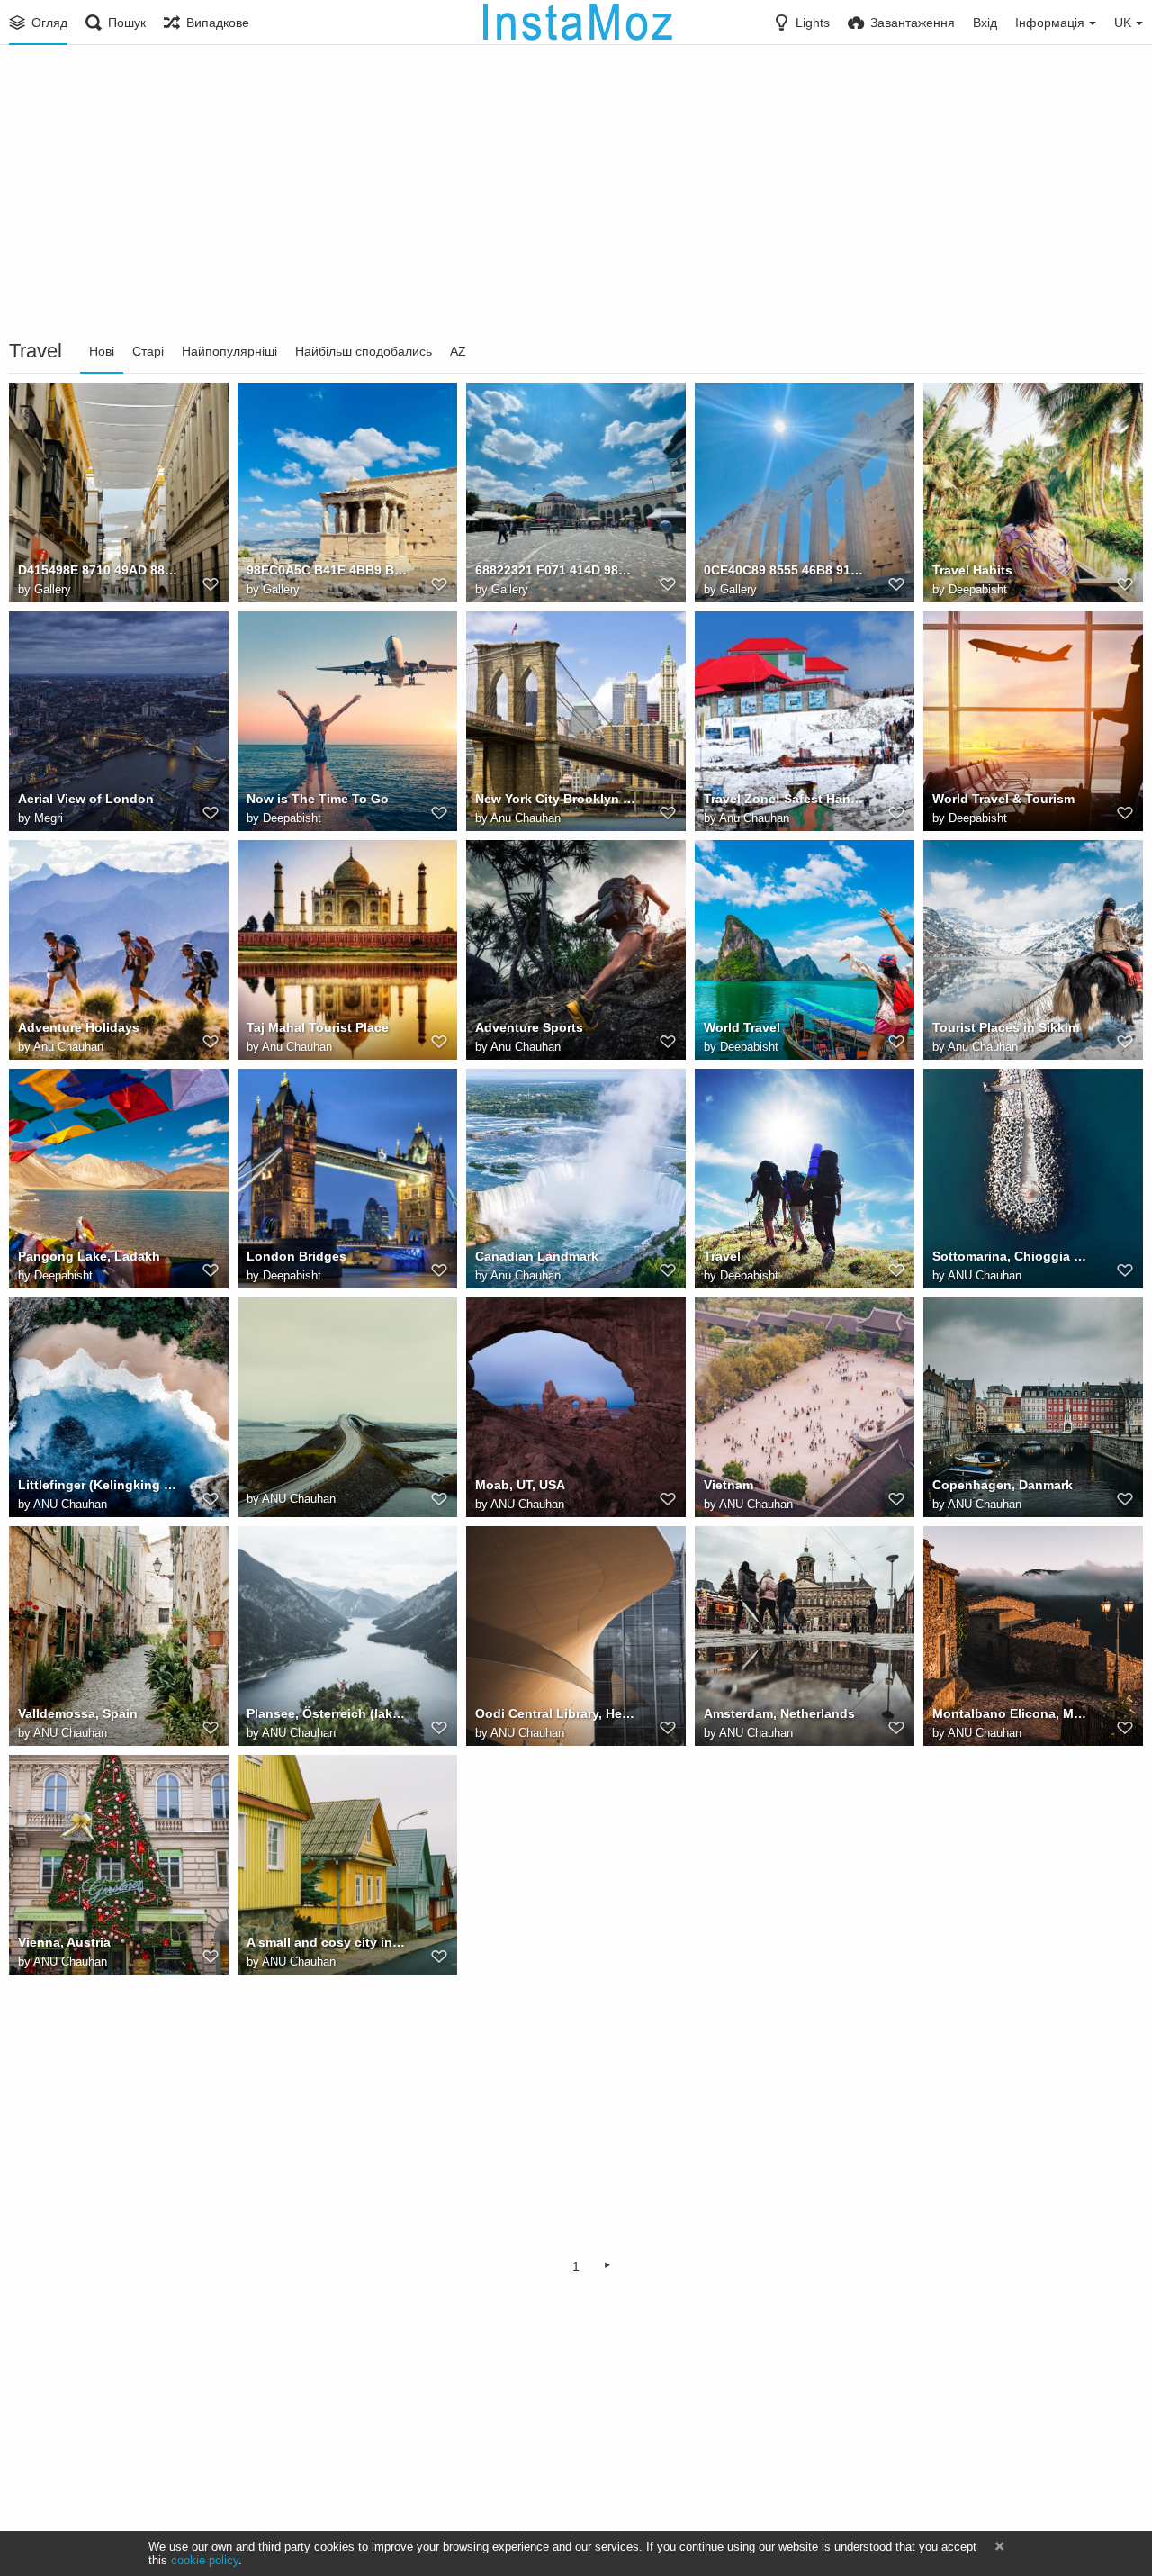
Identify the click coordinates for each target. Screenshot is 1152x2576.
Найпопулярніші (229, 351)
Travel (722, 1256)
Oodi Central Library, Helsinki (556, 1713)
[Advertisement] (576, 194)
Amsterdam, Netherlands (779, 1713)
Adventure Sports (529, 1027)
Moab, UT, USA (520, 1485)
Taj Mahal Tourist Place (318, 1027)
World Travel (742, 1027)
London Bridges (297, 1256)
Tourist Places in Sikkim (1006, 1027)
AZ (458, 351)
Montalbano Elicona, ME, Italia (1013, 1713)
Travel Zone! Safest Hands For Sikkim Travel (784, 799)
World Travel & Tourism (1003, 799)
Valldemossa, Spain (78, 1713)
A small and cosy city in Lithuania (327, 1942)
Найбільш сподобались (364, 351)
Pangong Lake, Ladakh (89, 1256)
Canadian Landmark (537, 1256)
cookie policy (205, 2560)
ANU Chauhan (985, 1275)
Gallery (53, 589)
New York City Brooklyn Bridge (556, 799)
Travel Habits (972, 570)
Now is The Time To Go (318, 799)
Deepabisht (978, 589)
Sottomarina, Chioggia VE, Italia (1013, 1256)
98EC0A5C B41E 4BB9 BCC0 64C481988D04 (327, 570)
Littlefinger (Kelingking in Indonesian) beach (99, 1485)
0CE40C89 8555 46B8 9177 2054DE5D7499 (784, 570)
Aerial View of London (86, 799)
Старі (148, 351)
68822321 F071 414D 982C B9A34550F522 (556, 570)
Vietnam (729, 1485)
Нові (102, 351)
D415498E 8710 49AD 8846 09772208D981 (99, 570)
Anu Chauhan (526, 818)
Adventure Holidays (79, 1027)
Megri (49, 818)
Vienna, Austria (64, 1942)
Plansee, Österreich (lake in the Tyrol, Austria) (327, 1713)
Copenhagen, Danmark (1003, 1485)
